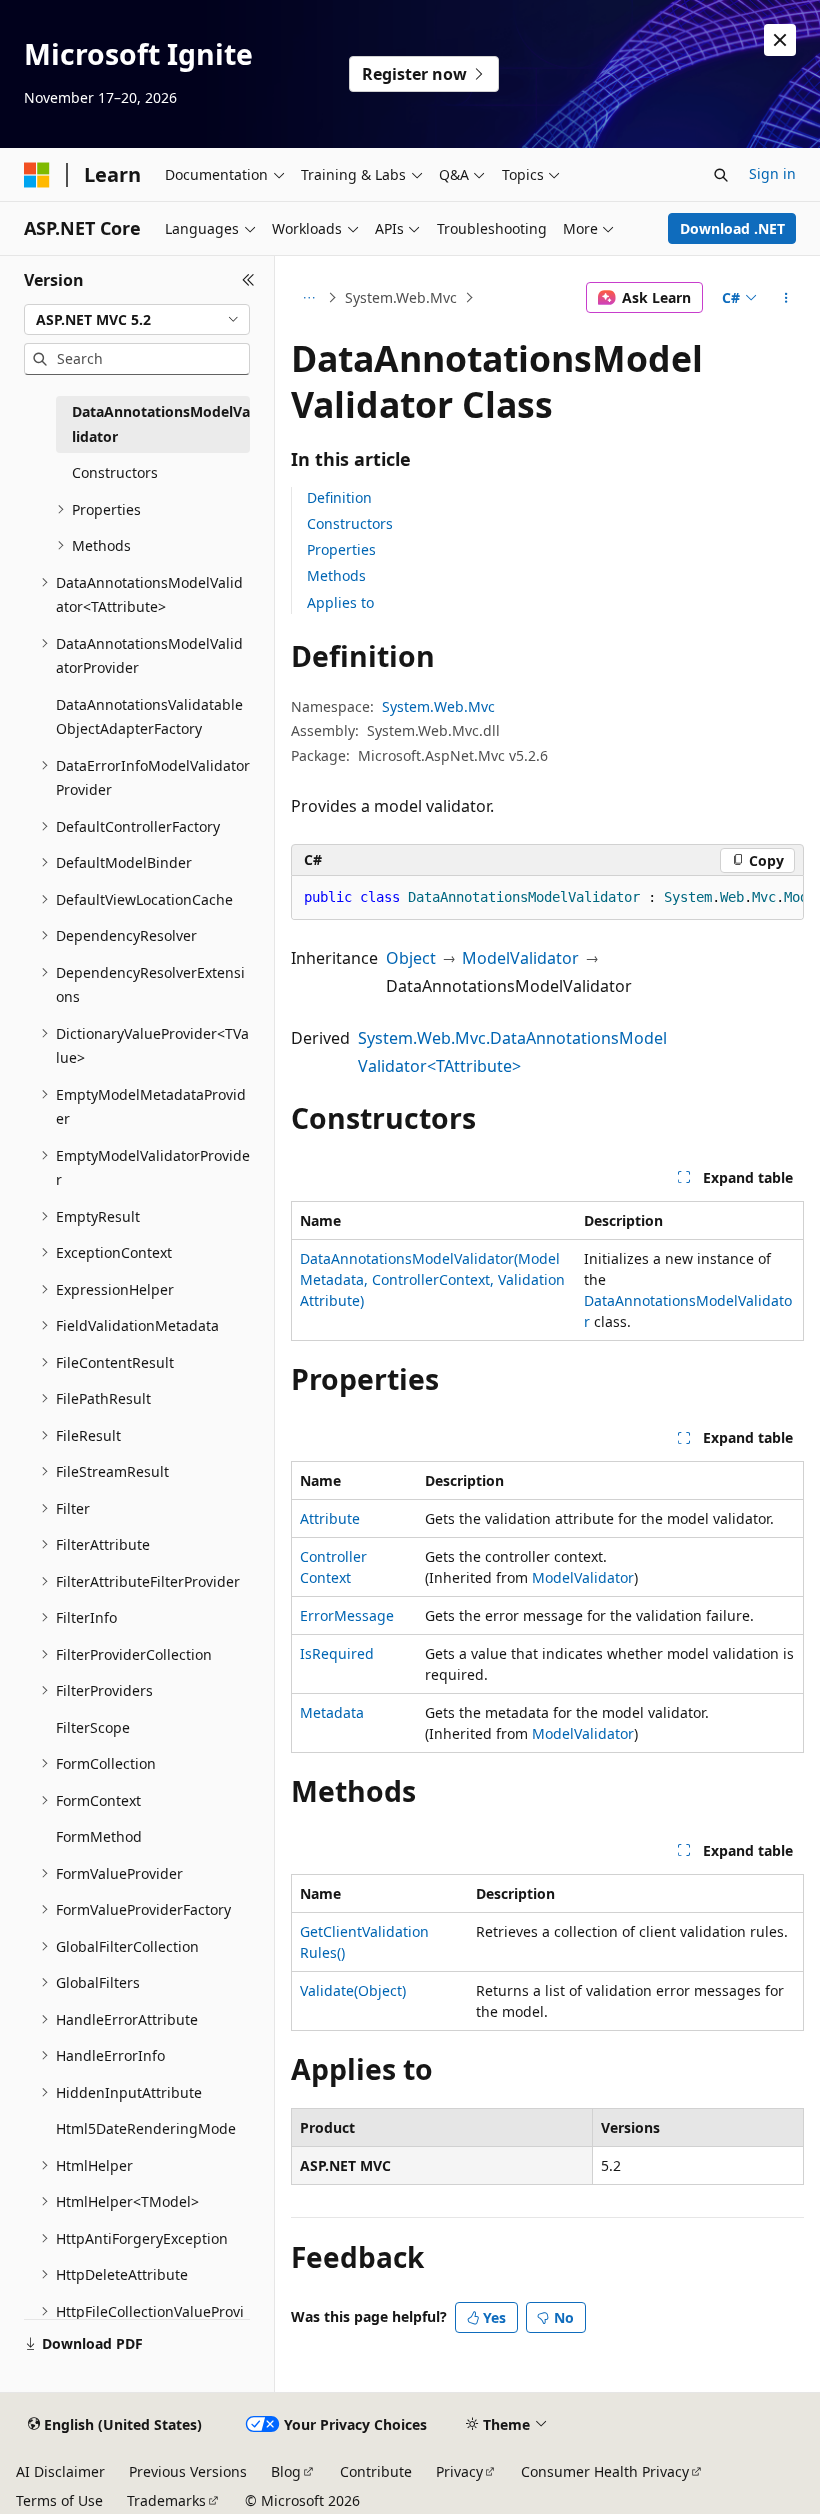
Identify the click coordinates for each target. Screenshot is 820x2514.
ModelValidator (520, 958)
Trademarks (166, 2500)
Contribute (376, 2471)
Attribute (330, 1518)
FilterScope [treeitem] (93, 1727)
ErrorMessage (347, 1615)
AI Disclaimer (60, 2471)
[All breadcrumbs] (308, 298)
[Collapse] (248, 280)
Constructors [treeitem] (115, 472)
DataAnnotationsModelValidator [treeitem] (161, 424)
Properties (341, 549)
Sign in (772, 173)
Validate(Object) (353, 1990)
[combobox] (137, 320)
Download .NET (732, 228)
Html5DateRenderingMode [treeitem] (146, 2128)
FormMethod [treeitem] (99, 1836)
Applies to (340, 602)
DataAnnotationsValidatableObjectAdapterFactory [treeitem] (149, 717)
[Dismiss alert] (780, 40)
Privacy (459, 2471)
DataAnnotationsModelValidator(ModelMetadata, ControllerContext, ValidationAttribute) (432, 1279)
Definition (339, 497)
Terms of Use (59, 2500)
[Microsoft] (37, 175)
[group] (547, 898)
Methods (336, 575)
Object (411, 958)
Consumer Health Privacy (605, 2471)
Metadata (332, 1712)
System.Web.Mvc (401, 297)
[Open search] (721, 175)
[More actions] (786, 298)
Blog (286, 2471)
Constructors (350, 523)
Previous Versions (188, 2471)
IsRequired (337, 1653)
